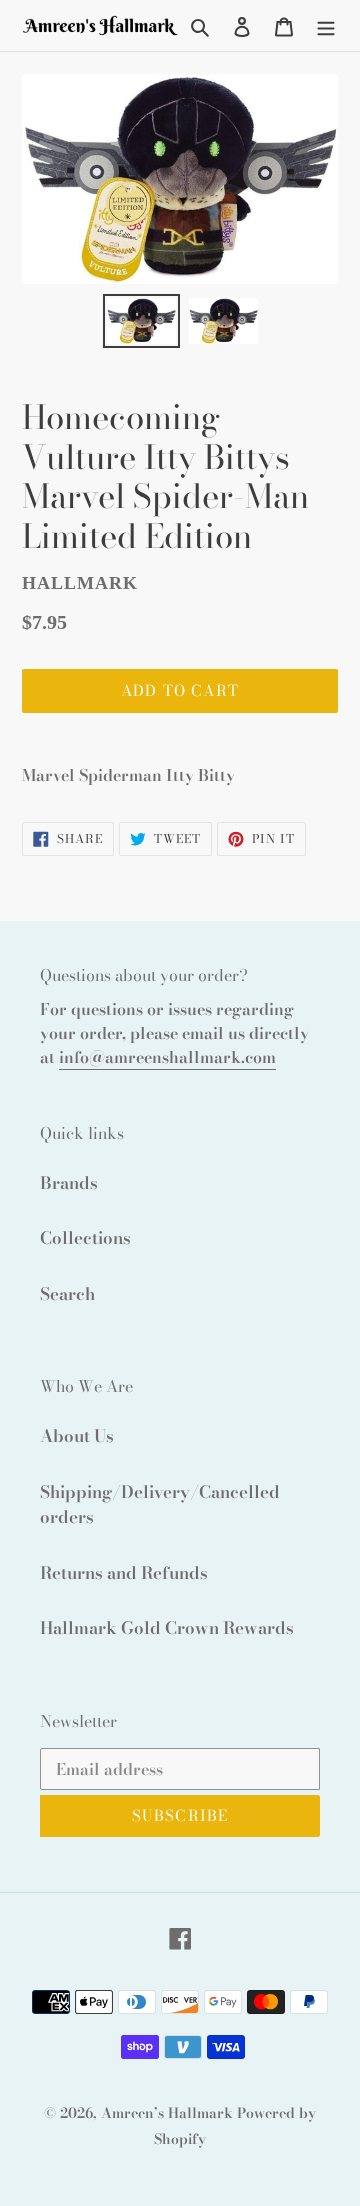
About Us (77, 1436)
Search (67, 1294)
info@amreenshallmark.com (167, 1057)
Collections (85, 1238)
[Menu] (326, 26)
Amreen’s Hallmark (167, 2113)
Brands (69, 1183)
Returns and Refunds (124, 1573)
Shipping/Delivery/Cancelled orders (160, 1505)
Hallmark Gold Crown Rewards (167, 1628)
